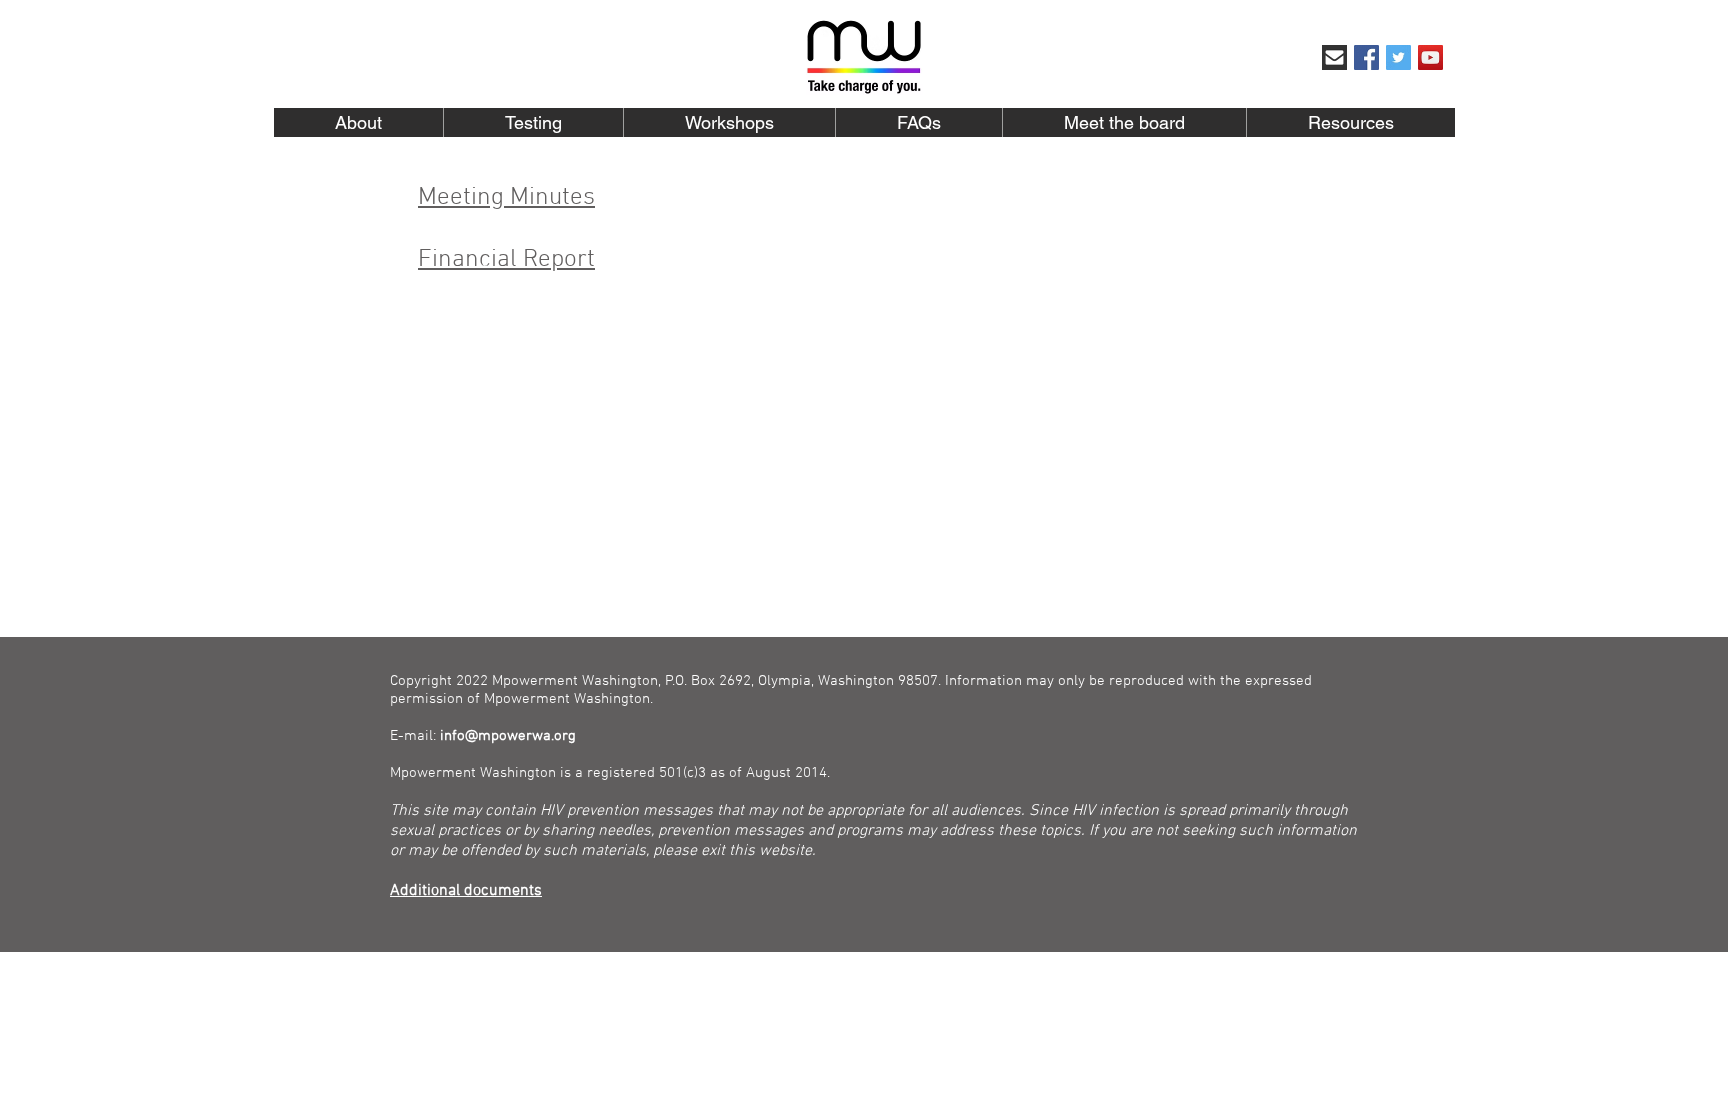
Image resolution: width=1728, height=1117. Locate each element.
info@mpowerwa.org (508, 736)
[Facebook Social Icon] (1366, 57)
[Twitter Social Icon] (1398, 57)
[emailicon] (1334, 57)
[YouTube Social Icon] (1430, 57)
